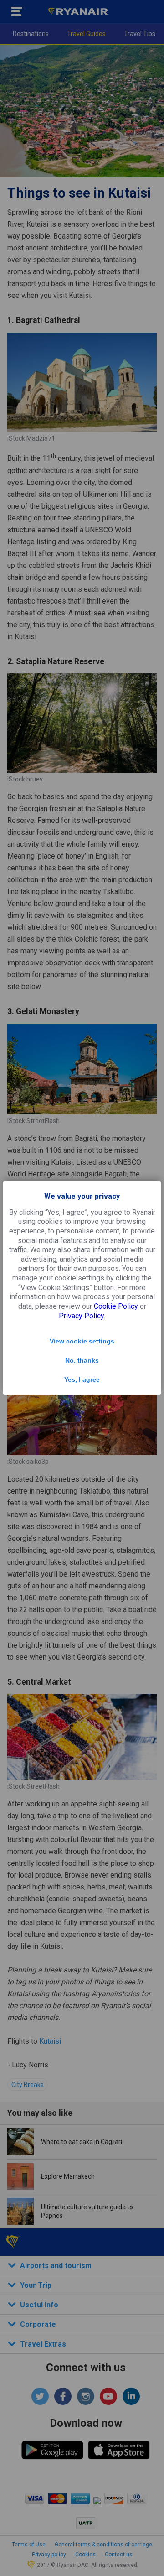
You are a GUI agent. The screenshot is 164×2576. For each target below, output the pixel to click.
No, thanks (82, 1360)
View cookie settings (82, 1341)
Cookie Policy (116, 1306)
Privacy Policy (81, 1316)
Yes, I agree (82, 1379)
